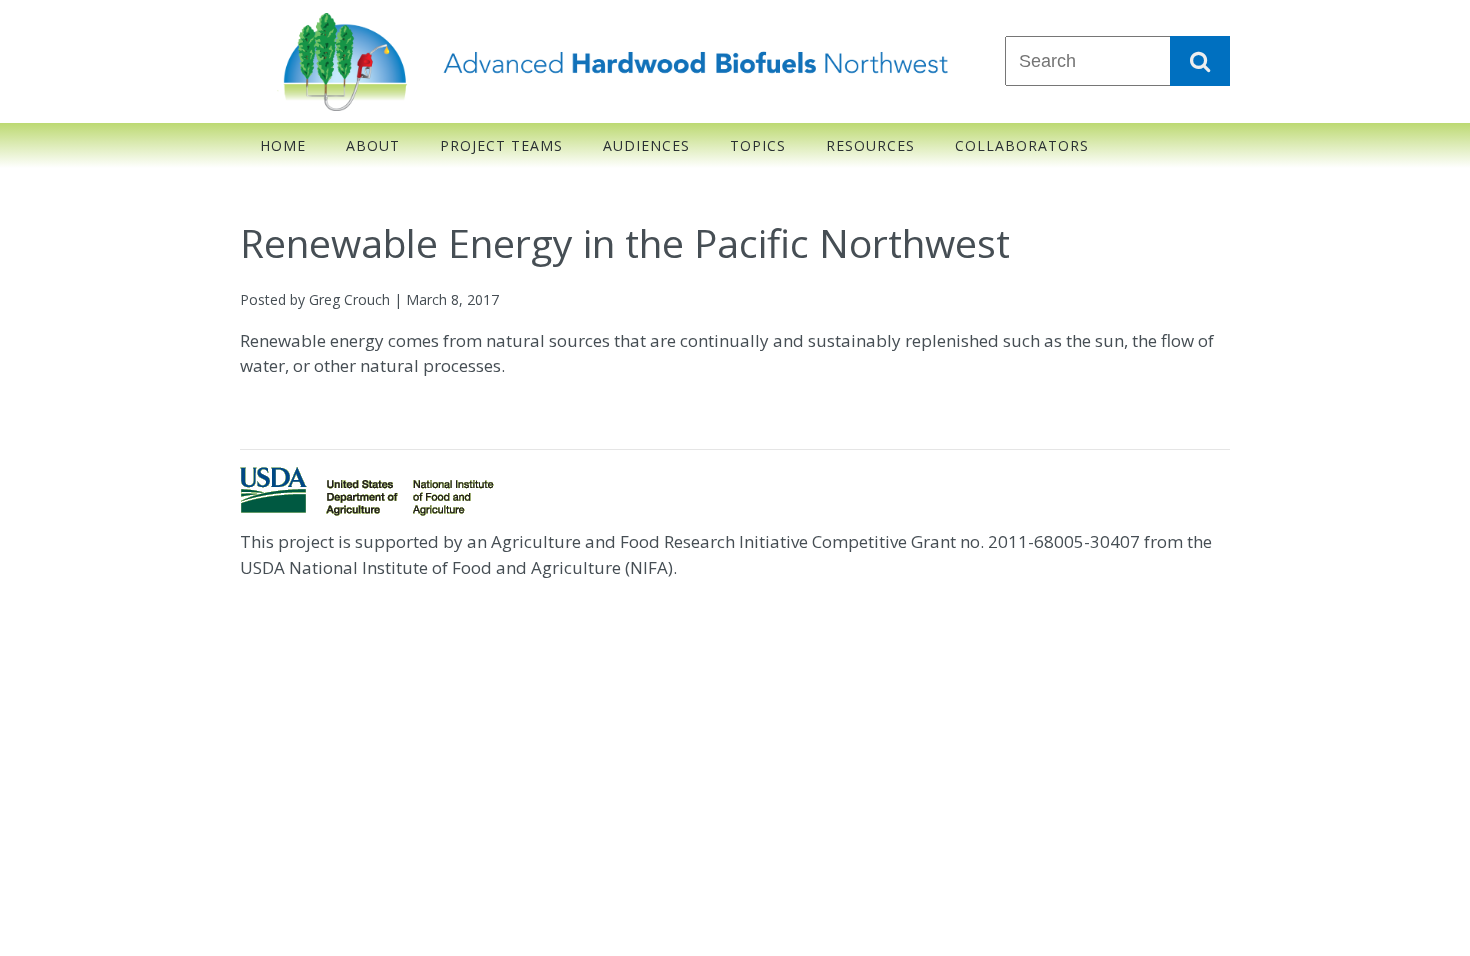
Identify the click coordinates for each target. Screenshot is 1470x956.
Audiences (646, 145)
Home (283, 145)
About (373, 145)
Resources (870, 145)
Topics (758, 145)
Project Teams (501, 145)
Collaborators (1022, 145)
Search (1200, 61)
